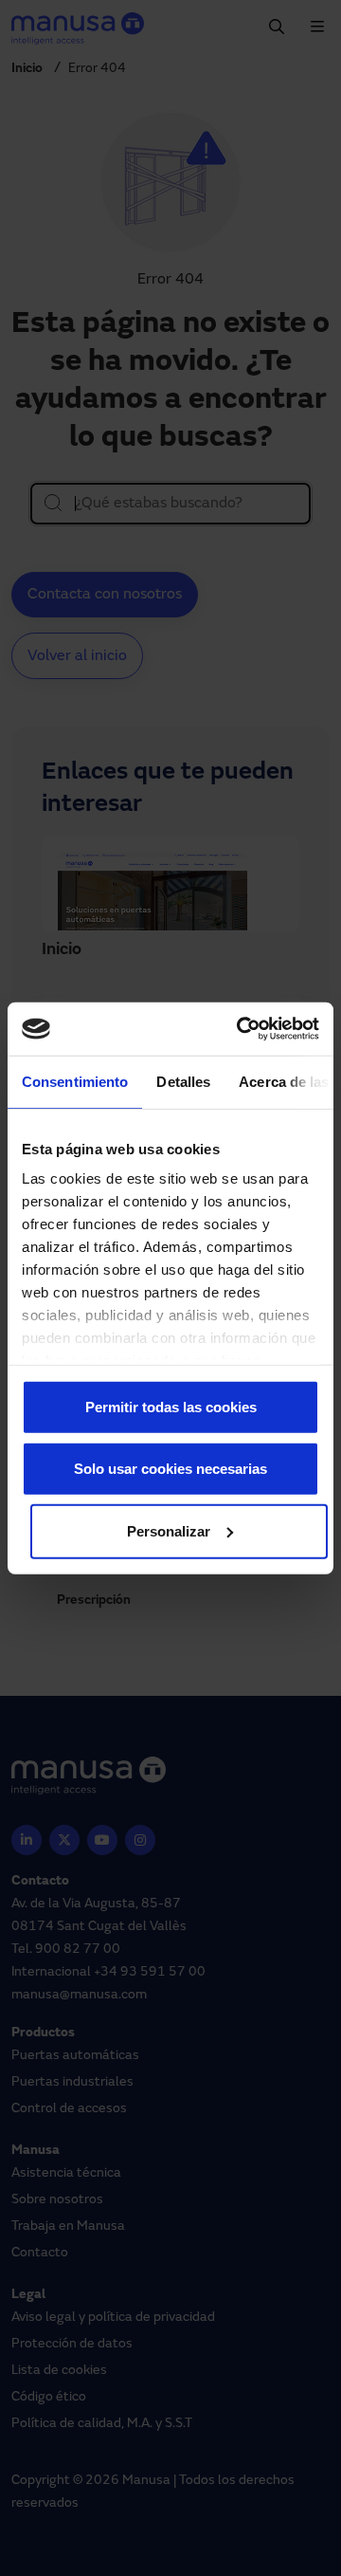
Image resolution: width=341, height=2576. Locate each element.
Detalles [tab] (183, 1081)
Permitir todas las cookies (171, 1406)
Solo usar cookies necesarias (170, 1469)
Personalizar (169, 1530)
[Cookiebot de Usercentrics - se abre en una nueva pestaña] (241, 1029)
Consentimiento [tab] (75, 1081)
